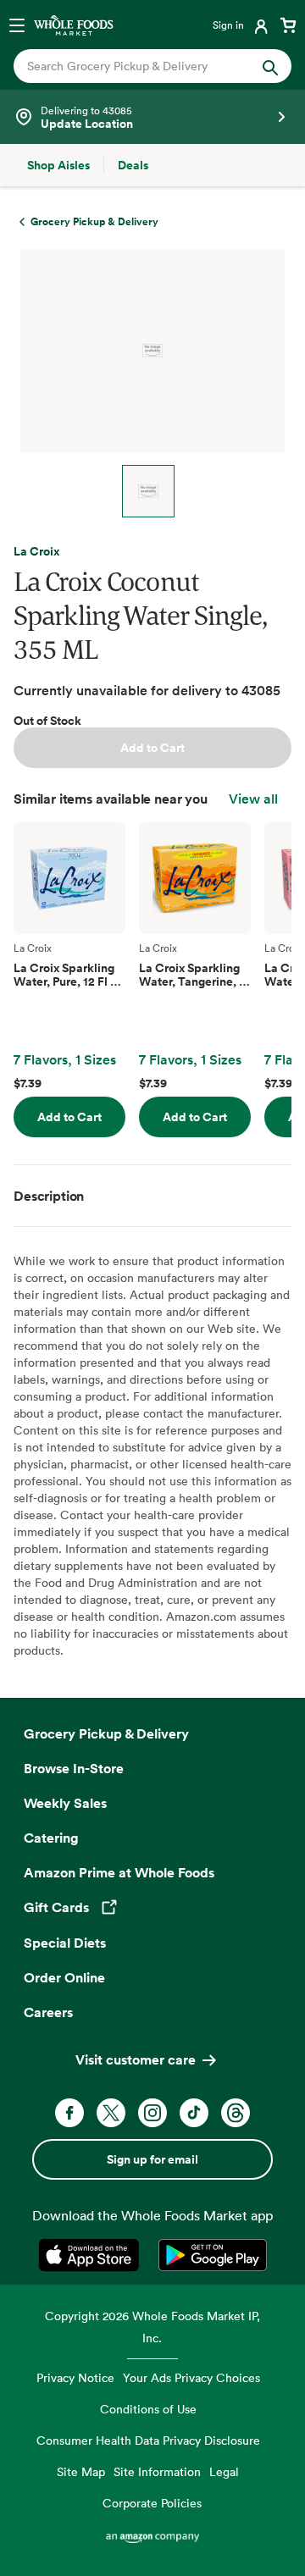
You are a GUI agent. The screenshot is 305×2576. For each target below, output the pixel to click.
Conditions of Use (148, 2409)
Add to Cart (152, 748)
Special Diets (65, 1943)
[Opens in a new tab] (92, 2255)
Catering (51, 1838)
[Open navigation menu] (17, 25)
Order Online (64, 1977)
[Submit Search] (270, 66)
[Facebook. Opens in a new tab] (69, 2113)
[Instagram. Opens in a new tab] (152, 2113)
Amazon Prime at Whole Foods (119, 1872)
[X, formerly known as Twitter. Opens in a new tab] (111, 2113)
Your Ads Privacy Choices (191, 2377)
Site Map (81, 2471)
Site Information (157, 2471)
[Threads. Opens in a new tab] (236, 2113)
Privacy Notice (75, 2377)
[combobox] (140, 66)
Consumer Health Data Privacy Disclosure (148, 2440)
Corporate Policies (152, 2503)
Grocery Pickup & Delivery (106, 1733)
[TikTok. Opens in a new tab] (194, 2113)
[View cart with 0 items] (288, 25)
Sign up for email (152, 2159)
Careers (48, 2012)
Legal (224, 2471)
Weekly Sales (65, 1803)
